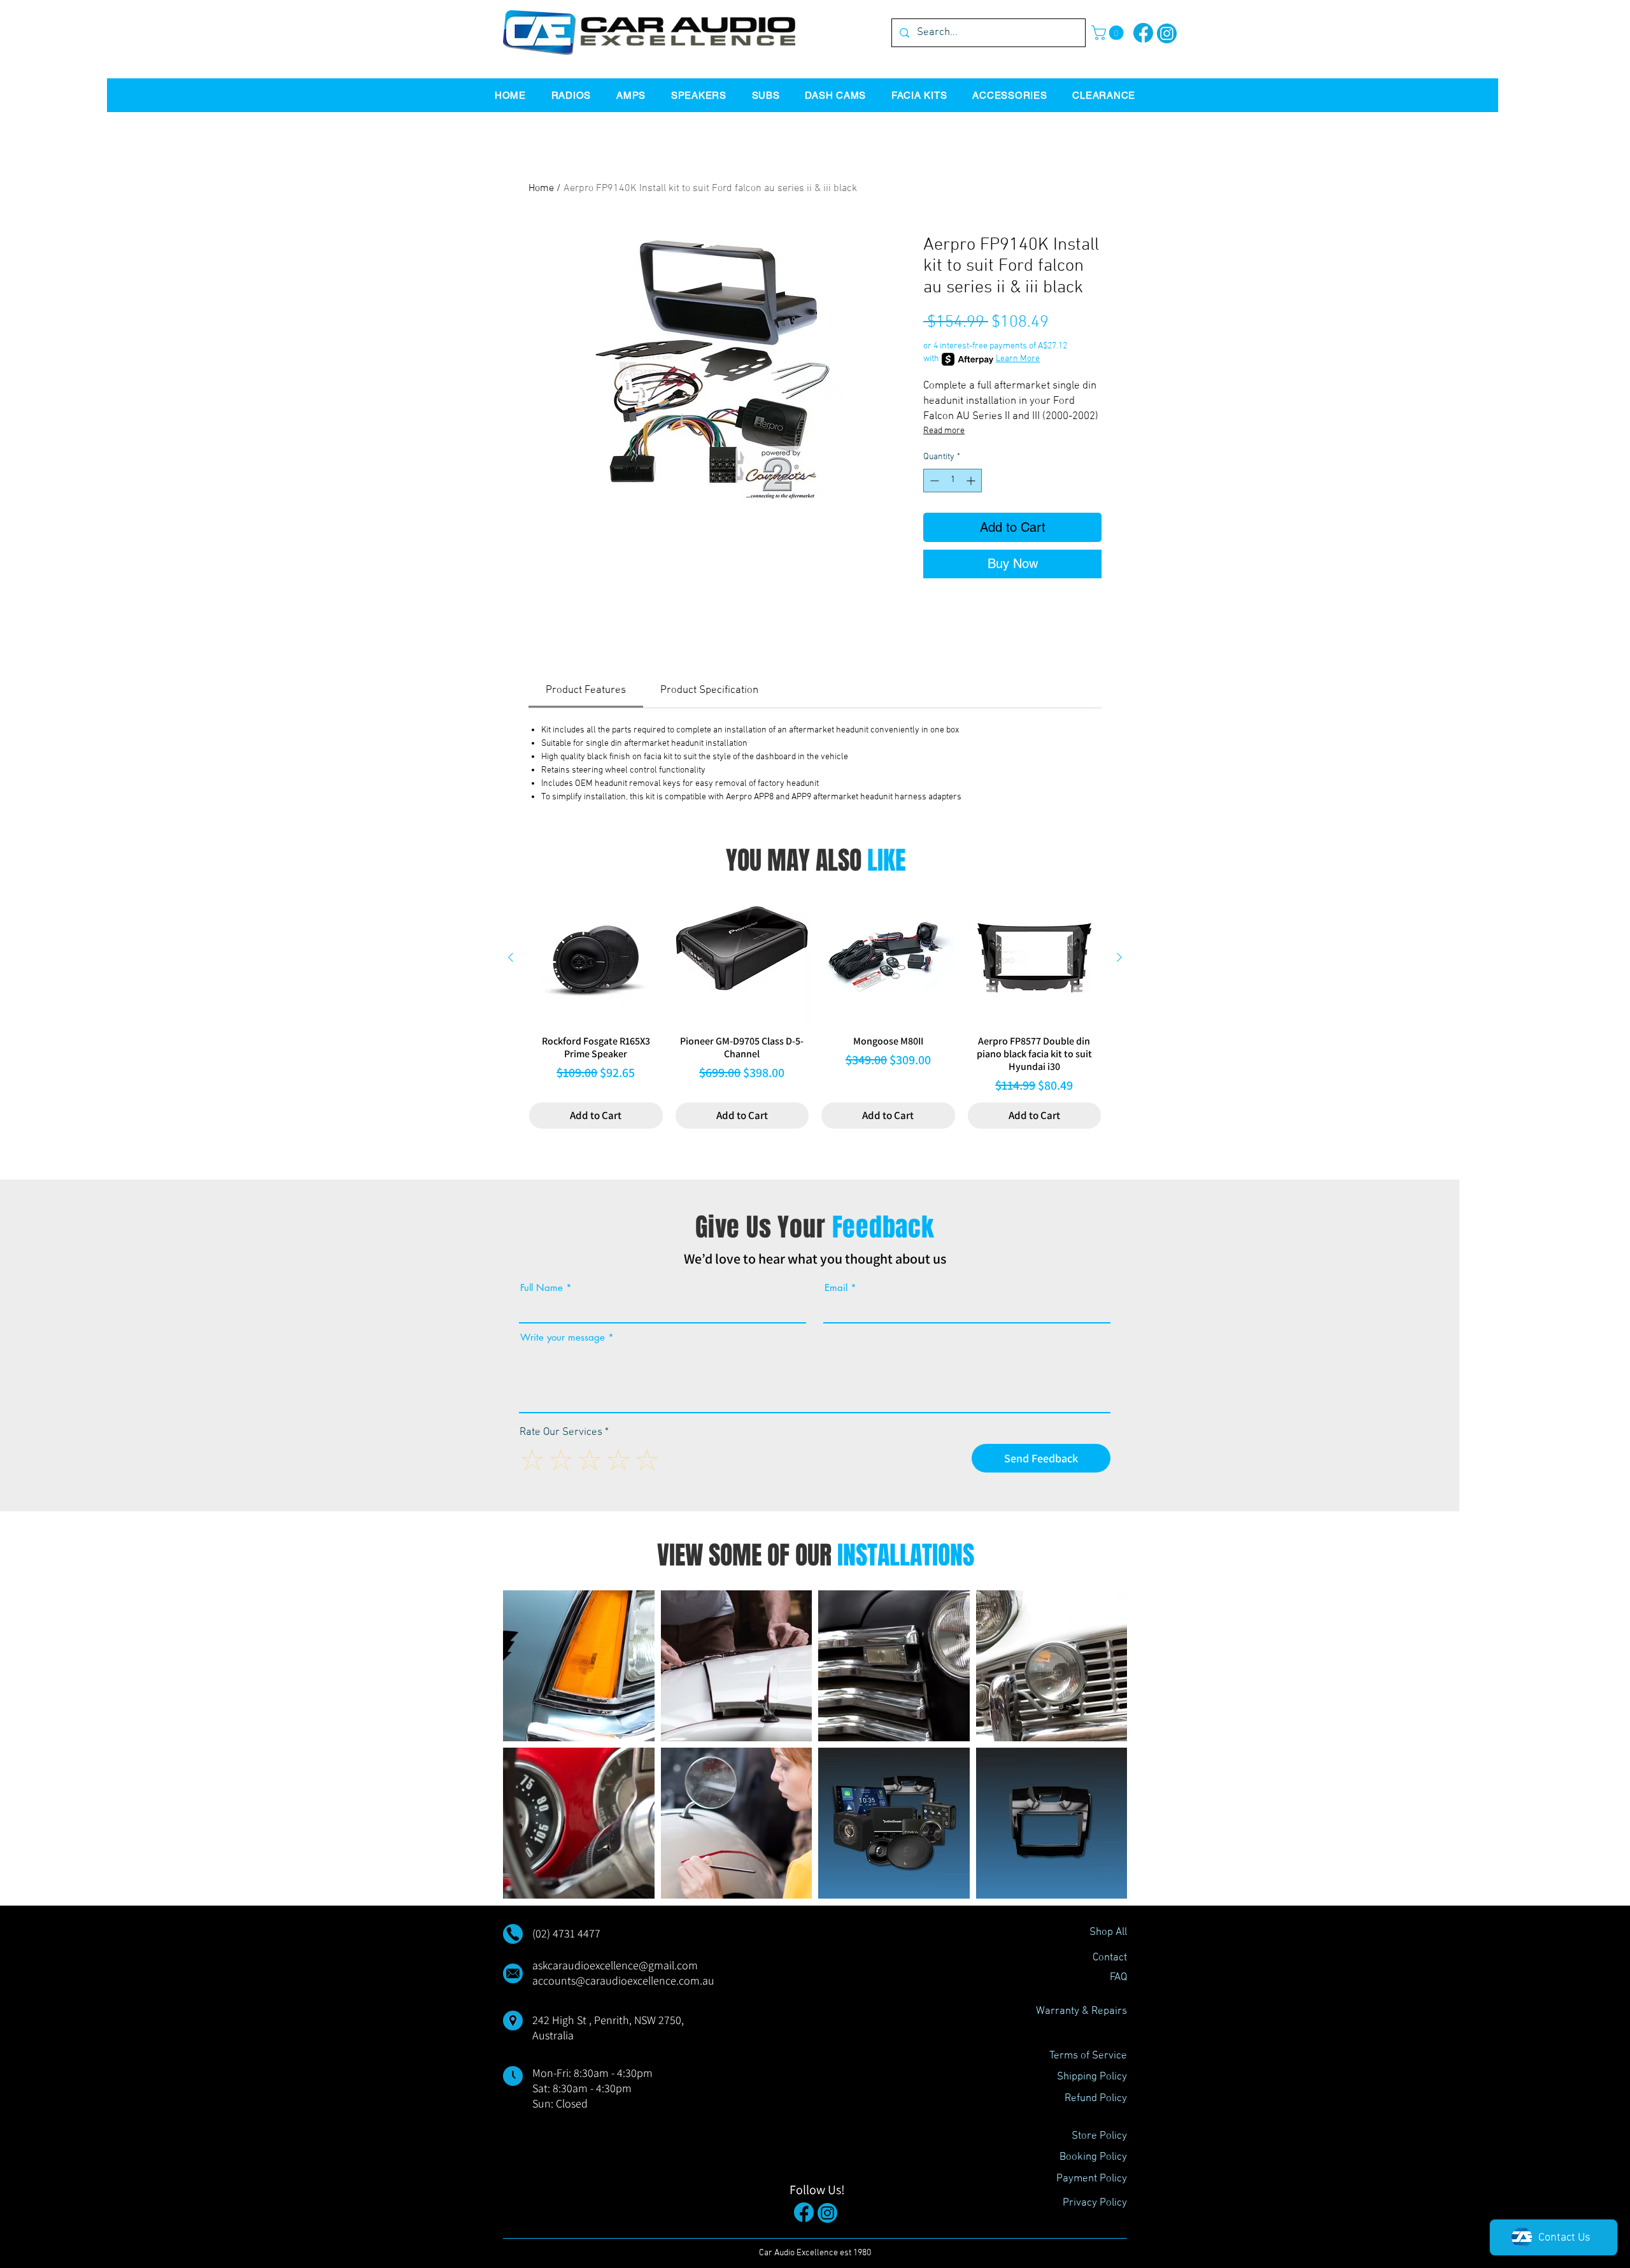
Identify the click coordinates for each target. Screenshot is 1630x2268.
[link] (586, 690)
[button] (1109, 33)
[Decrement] (933, 481)
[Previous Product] (511, 957)
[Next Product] (1119, 957)
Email (836, 1287)
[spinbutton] (953, 481)
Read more (944, 431)
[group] (815, 1010)
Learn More (1018, 359)
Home (541, 189)
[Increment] (972, 481)
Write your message (563, 1337)
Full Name (542, 1287)
